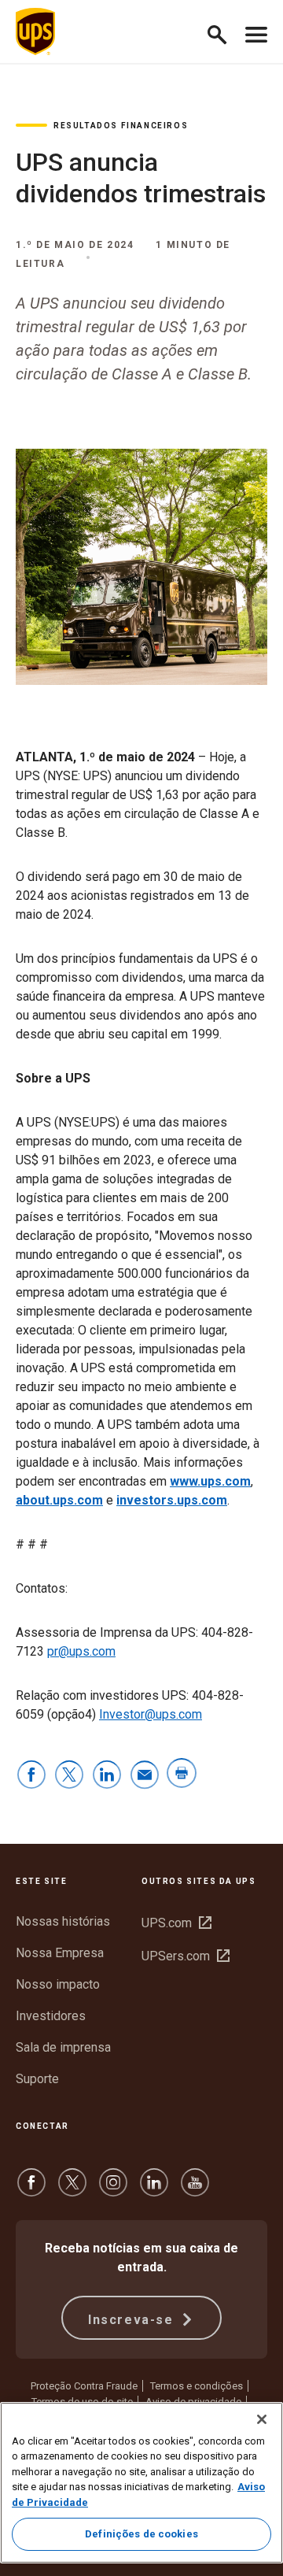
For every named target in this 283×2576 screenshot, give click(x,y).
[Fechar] (262, 2419)
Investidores (51, 2016)
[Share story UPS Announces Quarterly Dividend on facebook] (31, 1776)
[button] (224, 32)
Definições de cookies (141, 2534)
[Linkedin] (154, 2190)
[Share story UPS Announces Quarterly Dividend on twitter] (69, 1776)
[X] (72, 2190)
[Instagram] (113, 2190)
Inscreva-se (133, 2320)
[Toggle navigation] (256, 31)
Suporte (37, 2079)
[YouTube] (195, 2190)
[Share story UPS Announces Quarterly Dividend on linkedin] (107, 1776)
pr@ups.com (81, 1651)
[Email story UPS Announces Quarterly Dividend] (145, 1776)
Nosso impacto (58, 1984)
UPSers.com (186, 1956)
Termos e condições (197, 2386)
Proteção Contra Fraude (84, 2386)
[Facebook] (31, 2190)
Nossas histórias (63, 1921)
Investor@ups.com (151, 1714)
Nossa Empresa (60, 1953)
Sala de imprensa (63, 2047)
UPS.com (176, 1923)
